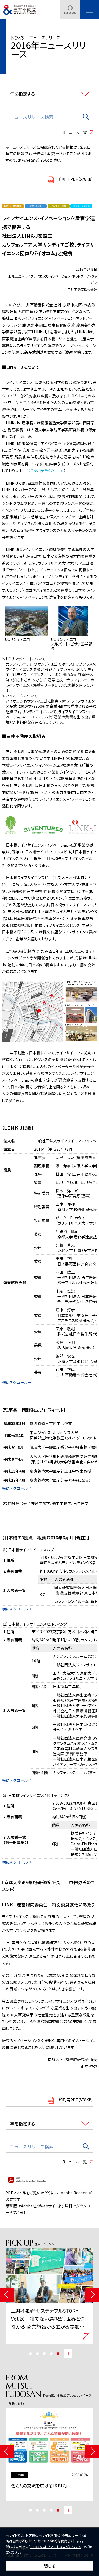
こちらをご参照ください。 (44, 471)
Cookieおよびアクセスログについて (56, 2547)
